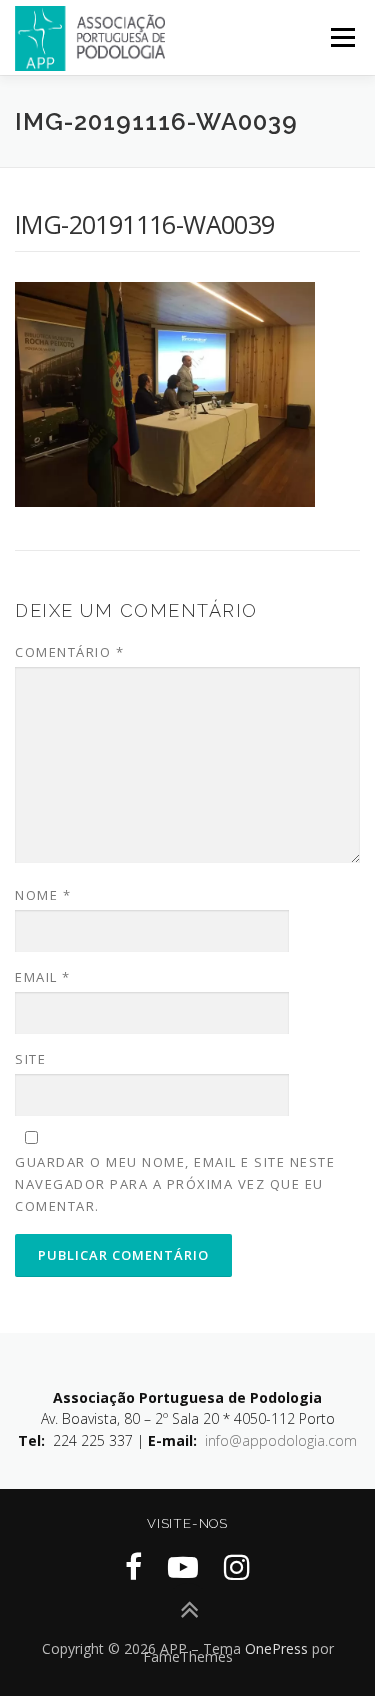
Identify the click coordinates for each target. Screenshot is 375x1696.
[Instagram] (237, 1566)
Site (30, 1059)
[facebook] (133, 1566)
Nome (43, 895)
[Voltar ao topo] (187, 1609)
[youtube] (183, 1566)
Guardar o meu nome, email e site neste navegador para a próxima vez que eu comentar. (175, 1184)
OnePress (276, 1648)
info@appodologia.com (281, 1440)
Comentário (69, 652)
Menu (341, 37)
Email (43, 977)
